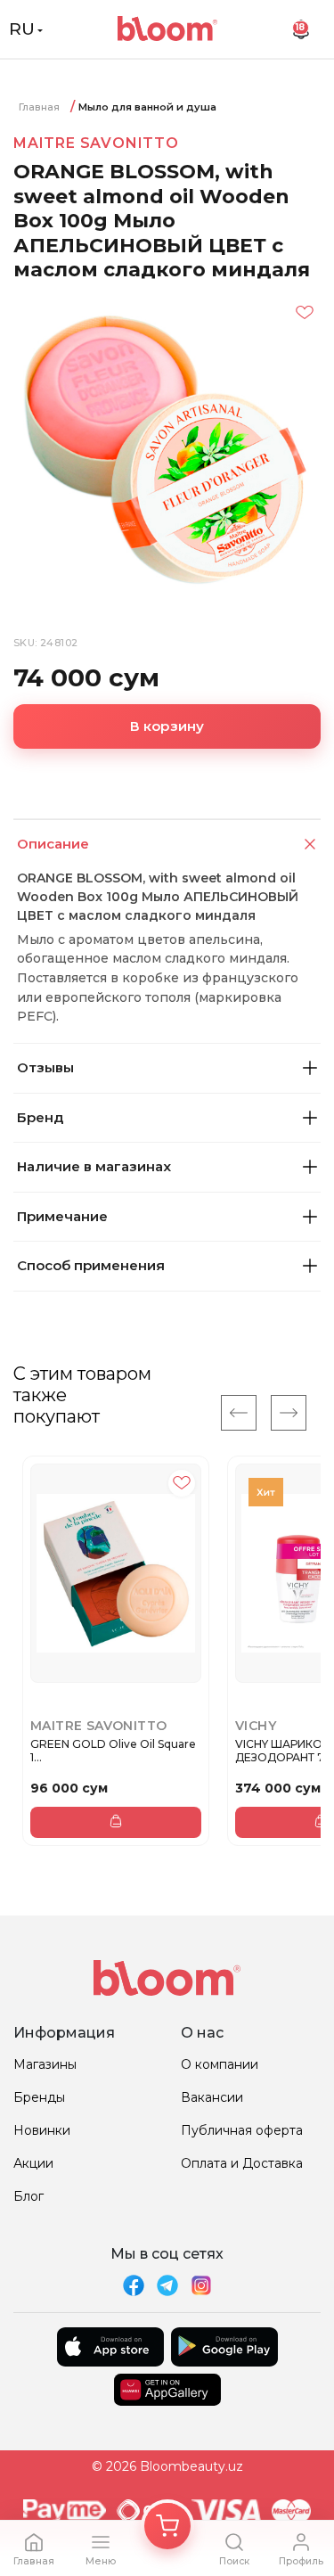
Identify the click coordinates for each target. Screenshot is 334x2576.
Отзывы (45, 1067)
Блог (29, 2196)
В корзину (167, 726)
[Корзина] (167, 2526)
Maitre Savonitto (96, 143)
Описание (53, 844)
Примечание (62, 1216)
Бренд (40, 1117)
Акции (33, 2163)
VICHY (256, 1726)
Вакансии (212, 2097)
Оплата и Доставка (242, 2163)
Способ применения (91, 1265)
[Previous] (239, 1413)
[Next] (289, 1413)
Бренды (39, 2097)
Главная (39, 107)
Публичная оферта (242, 2130)
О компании (220, 2064)
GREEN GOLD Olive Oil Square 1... (113, 1751)
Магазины (45, 2064)
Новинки (42, 2130)
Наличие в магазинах (94, 1166)
